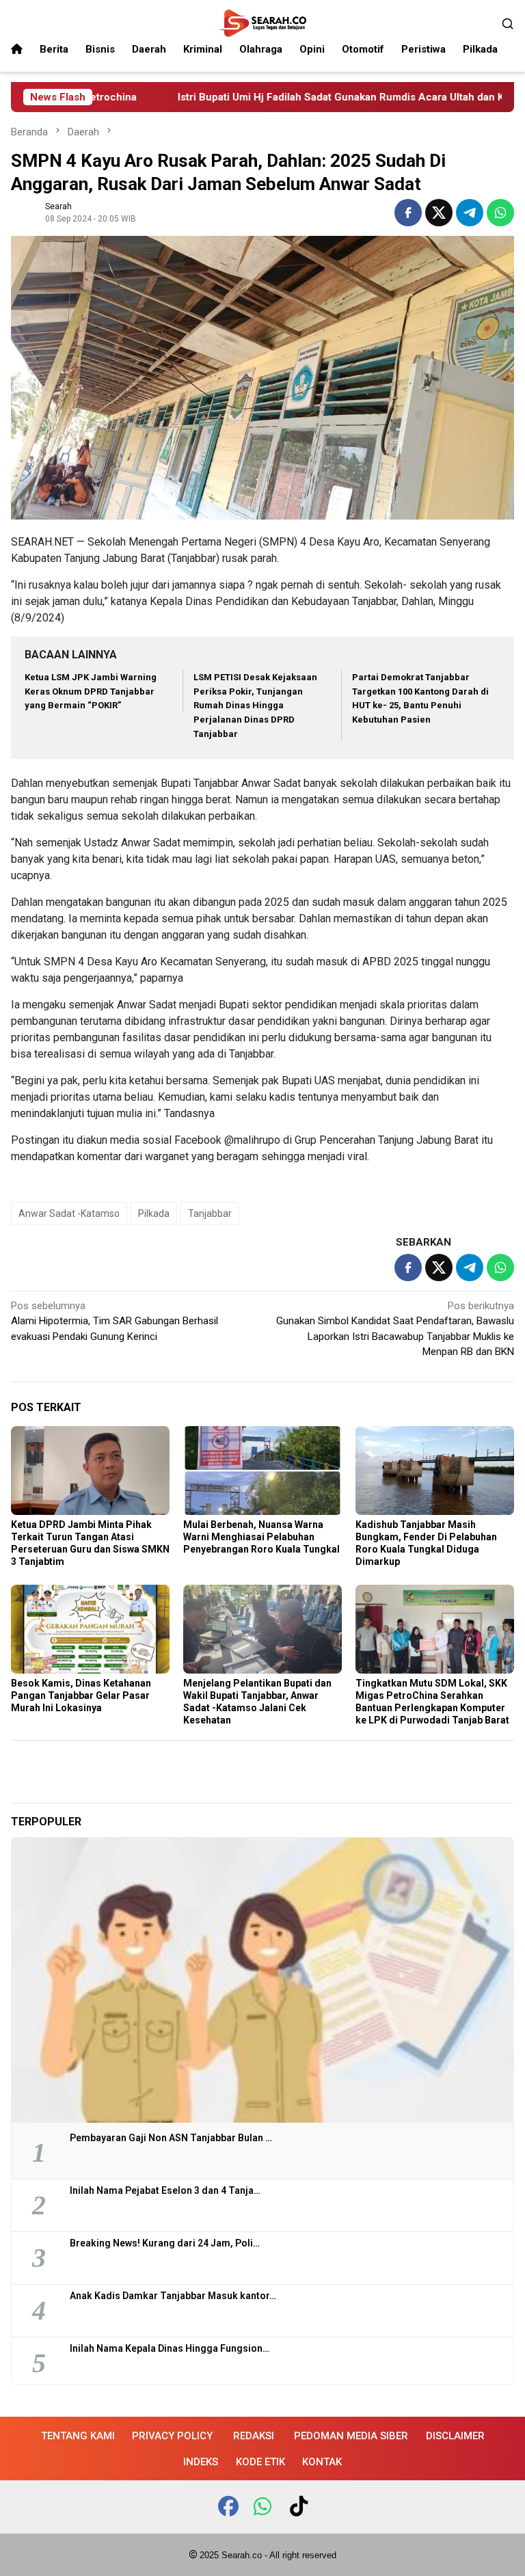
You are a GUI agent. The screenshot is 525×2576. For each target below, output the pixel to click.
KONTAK (322, 2462)
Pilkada (154, 1213)
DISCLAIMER (455, 2436)
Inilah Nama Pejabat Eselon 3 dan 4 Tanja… (165, 2190)
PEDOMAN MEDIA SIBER (351, 2436)
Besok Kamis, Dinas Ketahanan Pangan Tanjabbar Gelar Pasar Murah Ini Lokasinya (81, 1695)
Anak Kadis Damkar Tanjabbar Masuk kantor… (173, 2296)
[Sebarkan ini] (408, 213)
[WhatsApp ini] (500, 213)
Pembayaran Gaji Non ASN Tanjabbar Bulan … (171, 2138)
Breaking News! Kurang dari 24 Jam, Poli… (165, 2243)
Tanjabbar (210, 1213)
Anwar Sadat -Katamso (69, 1213)
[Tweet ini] (439, 213)
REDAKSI (254, 2436)
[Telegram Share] (470, 213)
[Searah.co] (262, 23)
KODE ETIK (260, 2462)
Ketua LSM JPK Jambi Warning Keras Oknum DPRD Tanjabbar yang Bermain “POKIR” (91, 692)
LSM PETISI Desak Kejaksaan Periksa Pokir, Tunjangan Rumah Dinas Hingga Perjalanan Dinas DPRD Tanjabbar (255, 706)
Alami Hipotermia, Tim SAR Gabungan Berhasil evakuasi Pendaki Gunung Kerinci (115, 1321)
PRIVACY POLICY (172, 2436)
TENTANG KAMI (78, 2436)
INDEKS (201, 2462)
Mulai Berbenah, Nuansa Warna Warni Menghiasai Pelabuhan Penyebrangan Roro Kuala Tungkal (261, 1537)
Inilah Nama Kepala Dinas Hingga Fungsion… (170, 2348)
